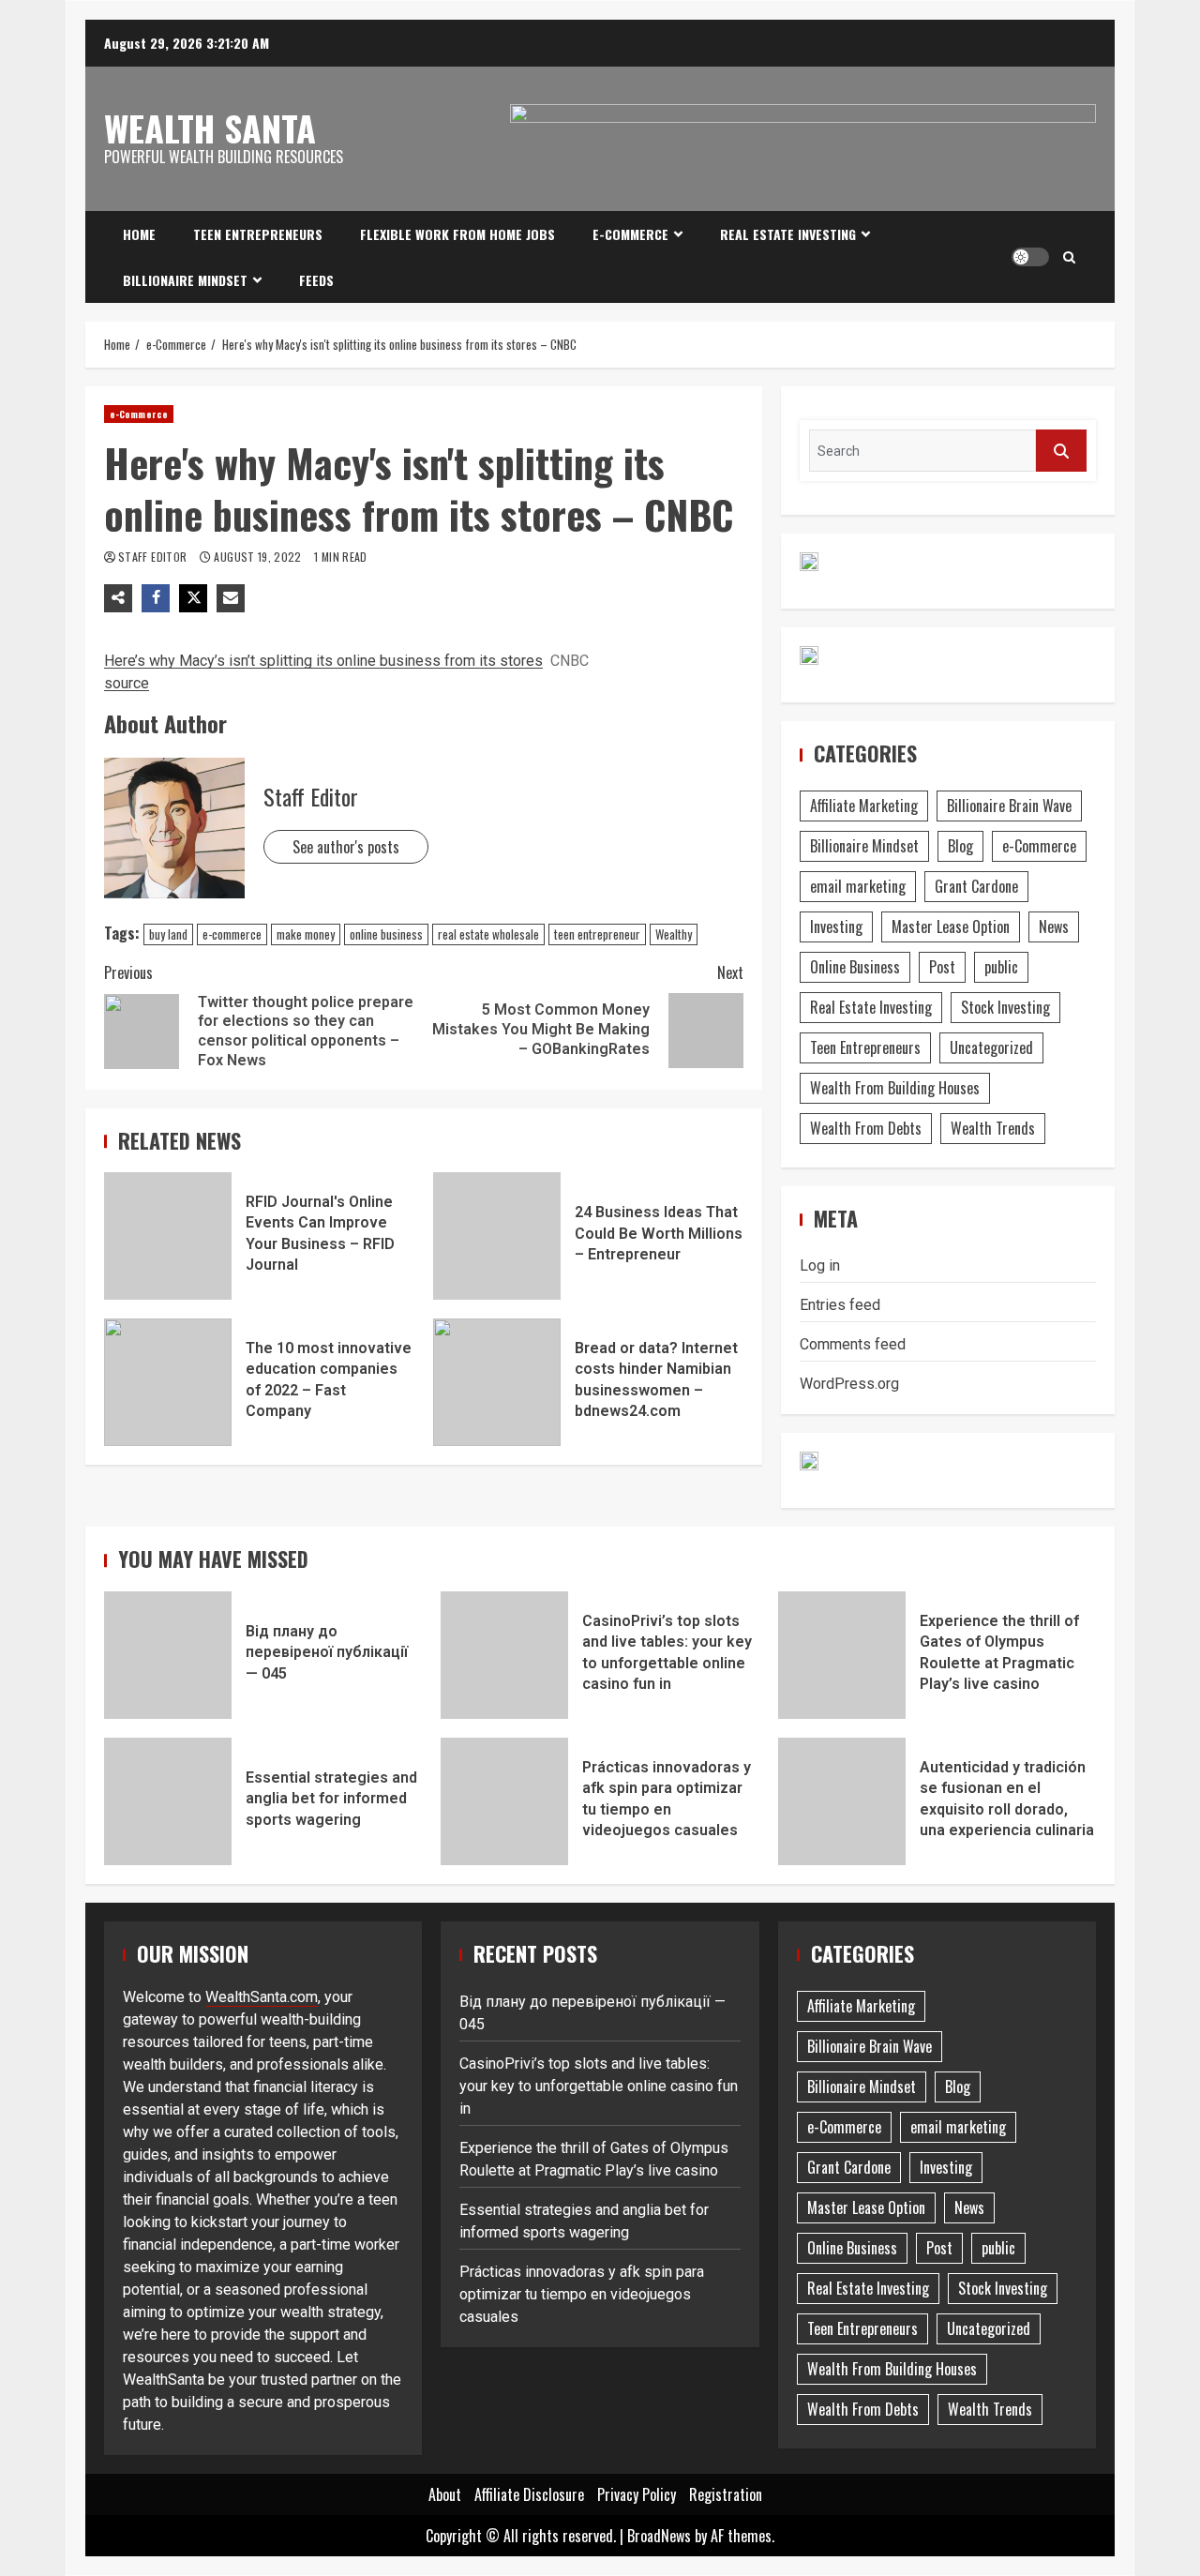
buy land (168, 934)
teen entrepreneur (597, 934)
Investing (836, 926)
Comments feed (853, 1344)
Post (942, 967)
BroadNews (659, 2536)
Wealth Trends (993, 1128)
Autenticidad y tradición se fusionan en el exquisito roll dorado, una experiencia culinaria (842, 1801)
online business (386, 934)
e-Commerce (630, 234)
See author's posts (346, 847)
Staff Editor (154, 557)
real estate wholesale (488, 934)
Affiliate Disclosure (529, 2494)
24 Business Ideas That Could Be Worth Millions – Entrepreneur (497, 1236)
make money (306, 934)
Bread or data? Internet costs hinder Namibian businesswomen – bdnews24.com (497, 1382)
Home (139, 234)
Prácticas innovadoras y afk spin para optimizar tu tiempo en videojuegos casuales (504, 1801)
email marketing (858, 886)
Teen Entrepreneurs (258, 234)
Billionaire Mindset (185, 280)
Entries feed (840, 1305)
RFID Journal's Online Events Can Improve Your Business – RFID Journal (168, 1236)
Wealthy (674, 934)
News (1054, 926)
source (127, 683)
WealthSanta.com (262, 1997)
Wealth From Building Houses (895, 1088)
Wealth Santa (210, 128)
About (445, 2494)
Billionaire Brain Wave (1009, 806)
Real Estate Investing (788, 234)
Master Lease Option (951, 926)
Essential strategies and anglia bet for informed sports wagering (168, 1801)
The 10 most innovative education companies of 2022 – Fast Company (168, 1382)
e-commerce (232, 934)
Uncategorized (991, 1047)
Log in (820, 1265)
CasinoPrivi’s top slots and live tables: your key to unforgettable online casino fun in (504, 1655)
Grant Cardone (976, 886)
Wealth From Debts (866, 1128)
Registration (726, 2494)
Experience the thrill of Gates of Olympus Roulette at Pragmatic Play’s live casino (842, 1655)
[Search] (1069, 257)
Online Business (855, 967)
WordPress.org (849, 1384)
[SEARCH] (1061, 451)
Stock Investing (1005, 1007)
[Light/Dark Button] (1030, 257)
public (1001, 967)
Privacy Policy (637, 2494)
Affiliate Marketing (864, 806)
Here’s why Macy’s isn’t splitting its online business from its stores (323, 661)
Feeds (316, 280)
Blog (960, 846)
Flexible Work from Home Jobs (457, 234)
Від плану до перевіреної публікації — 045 (168, 1655)
